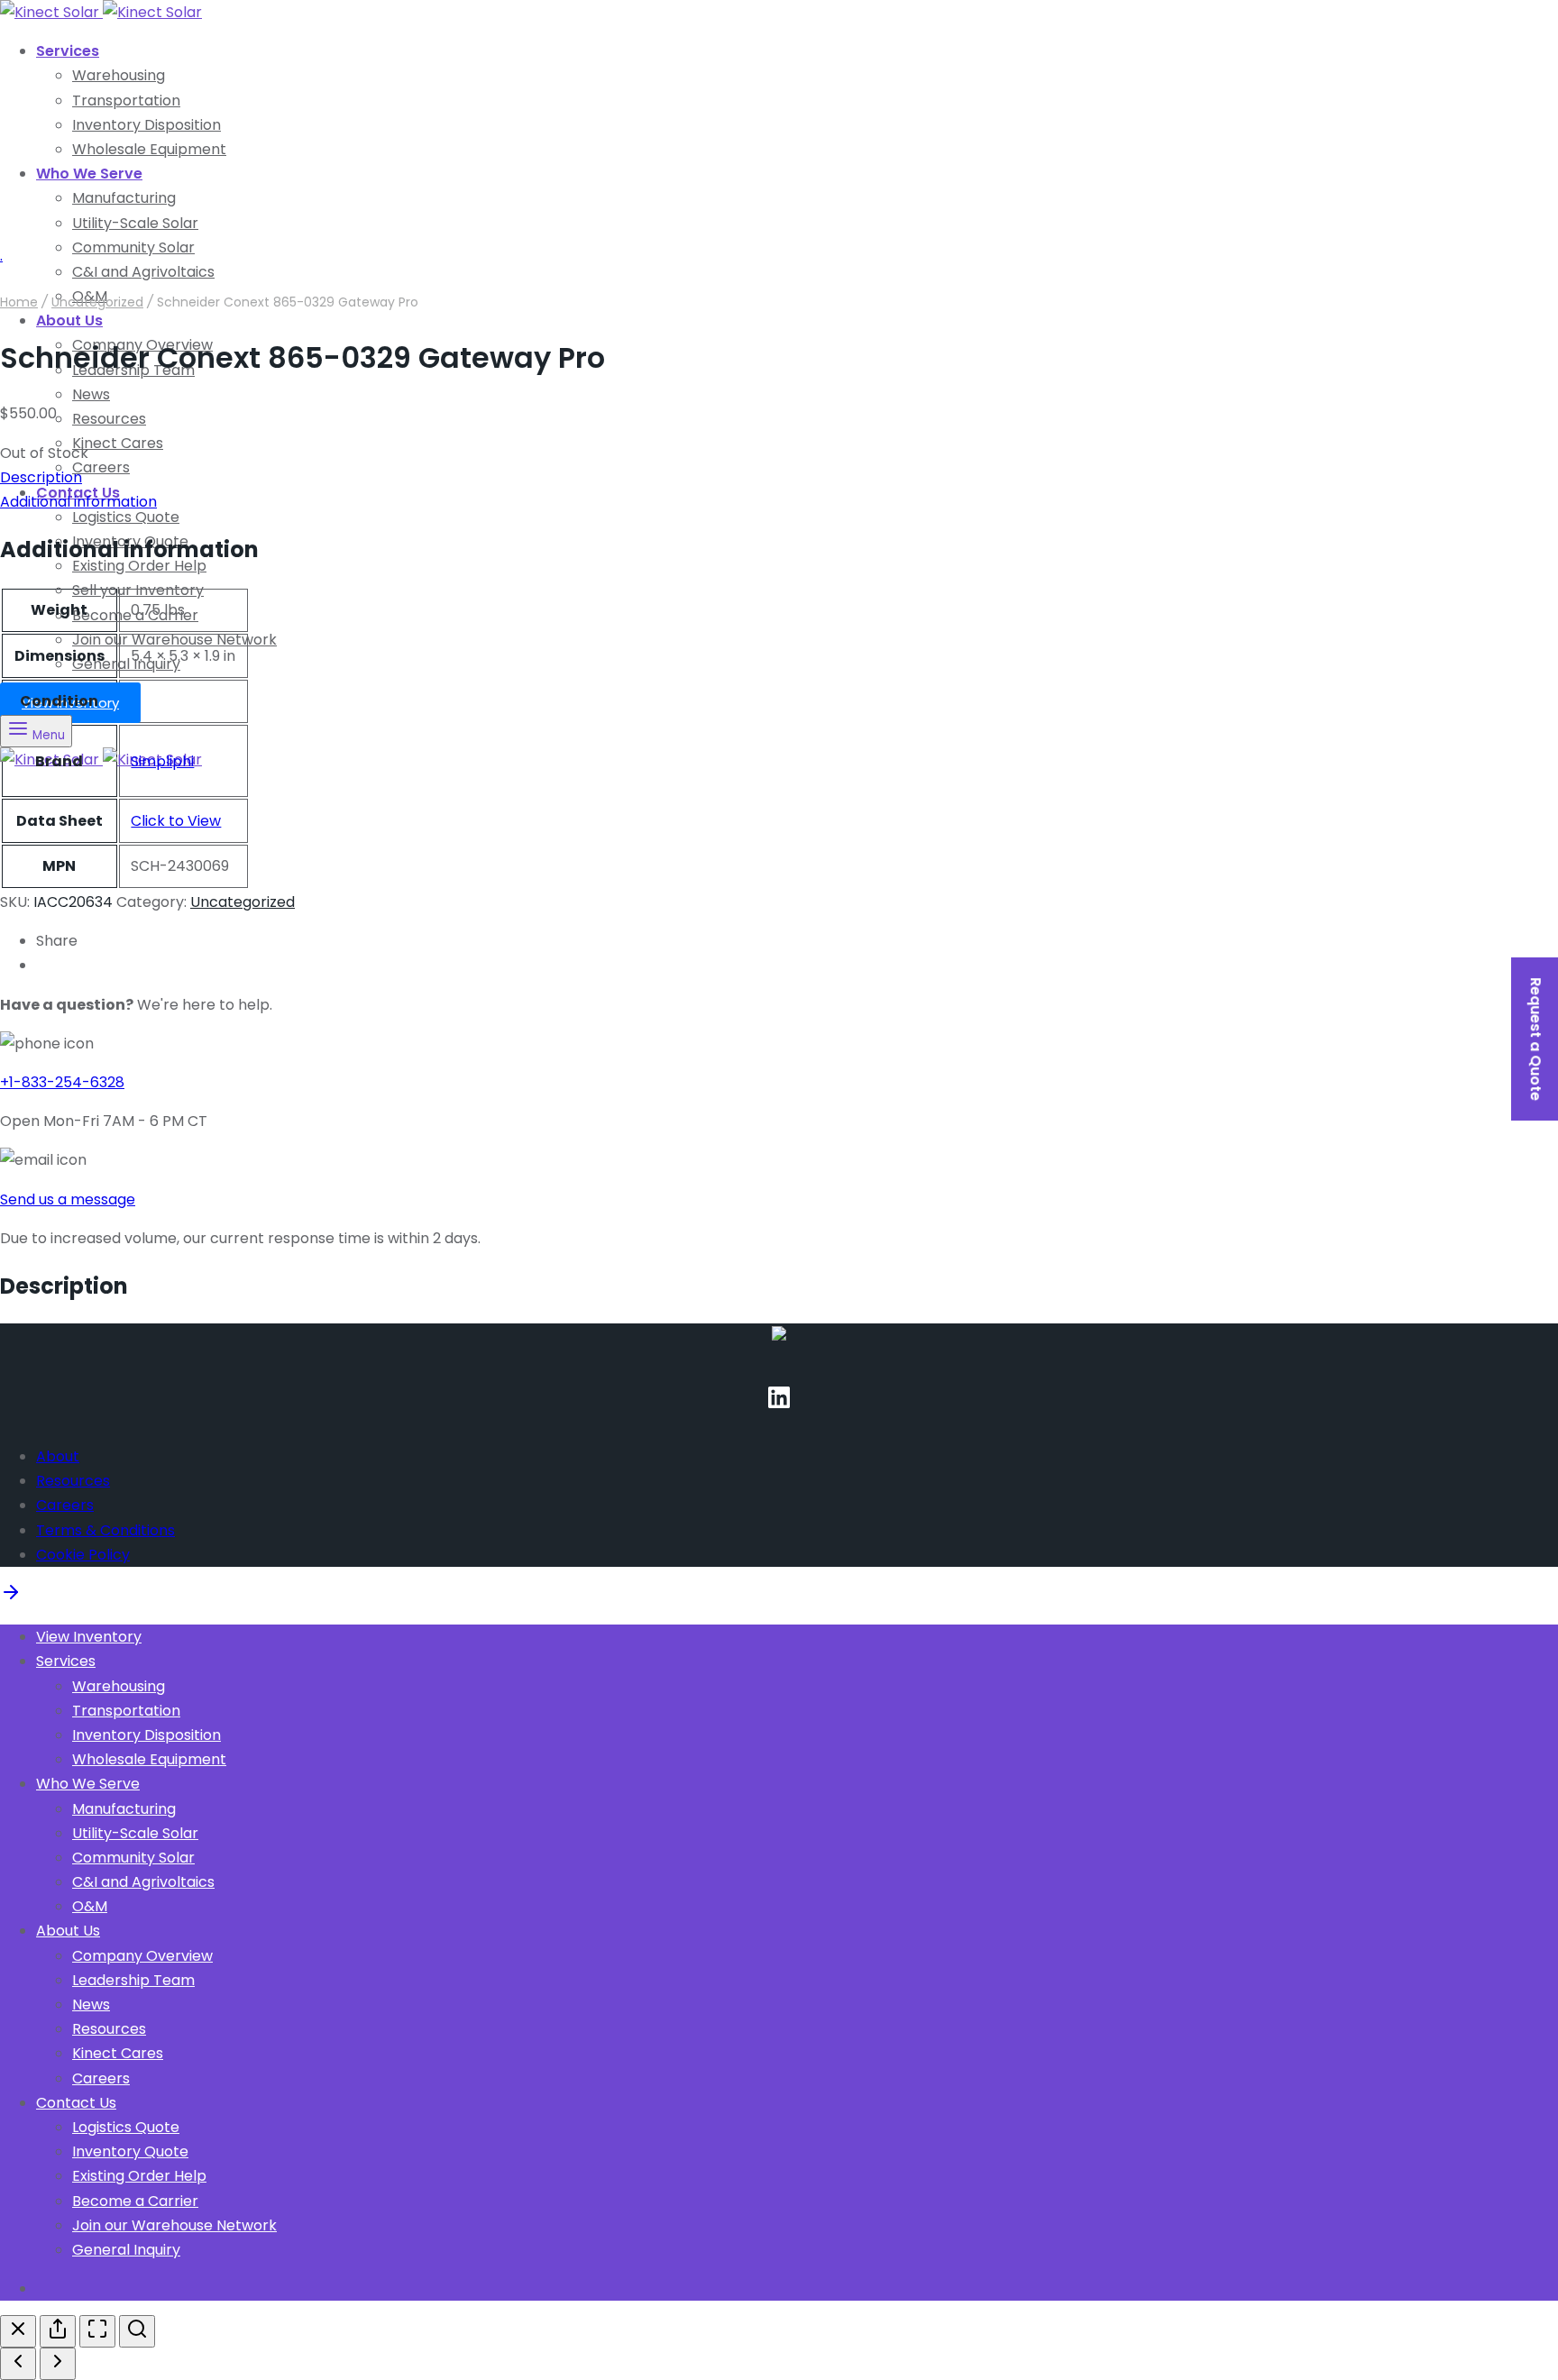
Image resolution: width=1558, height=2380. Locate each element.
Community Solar (133, 247)
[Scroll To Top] (11, 1598)
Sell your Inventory (138, 590)
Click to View (176, 821)
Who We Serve (89, 174)
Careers (101, 467)
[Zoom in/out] (137, 2331)
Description (41, 477)
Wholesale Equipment (149, 149)
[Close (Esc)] (18, 2331)
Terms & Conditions (105, 1530)
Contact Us (76, 2103)
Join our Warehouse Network (174, 640)
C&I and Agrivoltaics (143, 1882)
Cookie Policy (83, 1555)
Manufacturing (124, 198)
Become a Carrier (135, 2201)
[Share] (58, 2331)
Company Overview (142, 1956)
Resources (109, 419)
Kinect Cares (118, 443)
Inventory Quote (130, 2151)
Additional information (78, 502)
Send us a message (68, 1199)
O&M (90, 1906)
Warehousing (119, 75)
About (58, 1456)
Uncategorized (97, 302)
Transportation (126, 101)
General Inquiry (126, 664)
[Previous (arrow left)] (18, 2364)
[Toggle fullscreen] (97, 2331)
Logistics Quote (126, 517)
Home (19, 302)
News (91, 394)
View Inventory (89, 1637)
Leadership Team (133, 1980)
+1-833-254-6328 (62, 1082)
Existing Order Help (139, 2176)
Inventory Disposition (147, 125)
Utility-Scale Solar (135, 223)
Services (68, 51)
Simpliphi (162, 761)
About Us (69, 320)
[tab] (779, 477)
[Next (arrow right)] (58, 2364)
